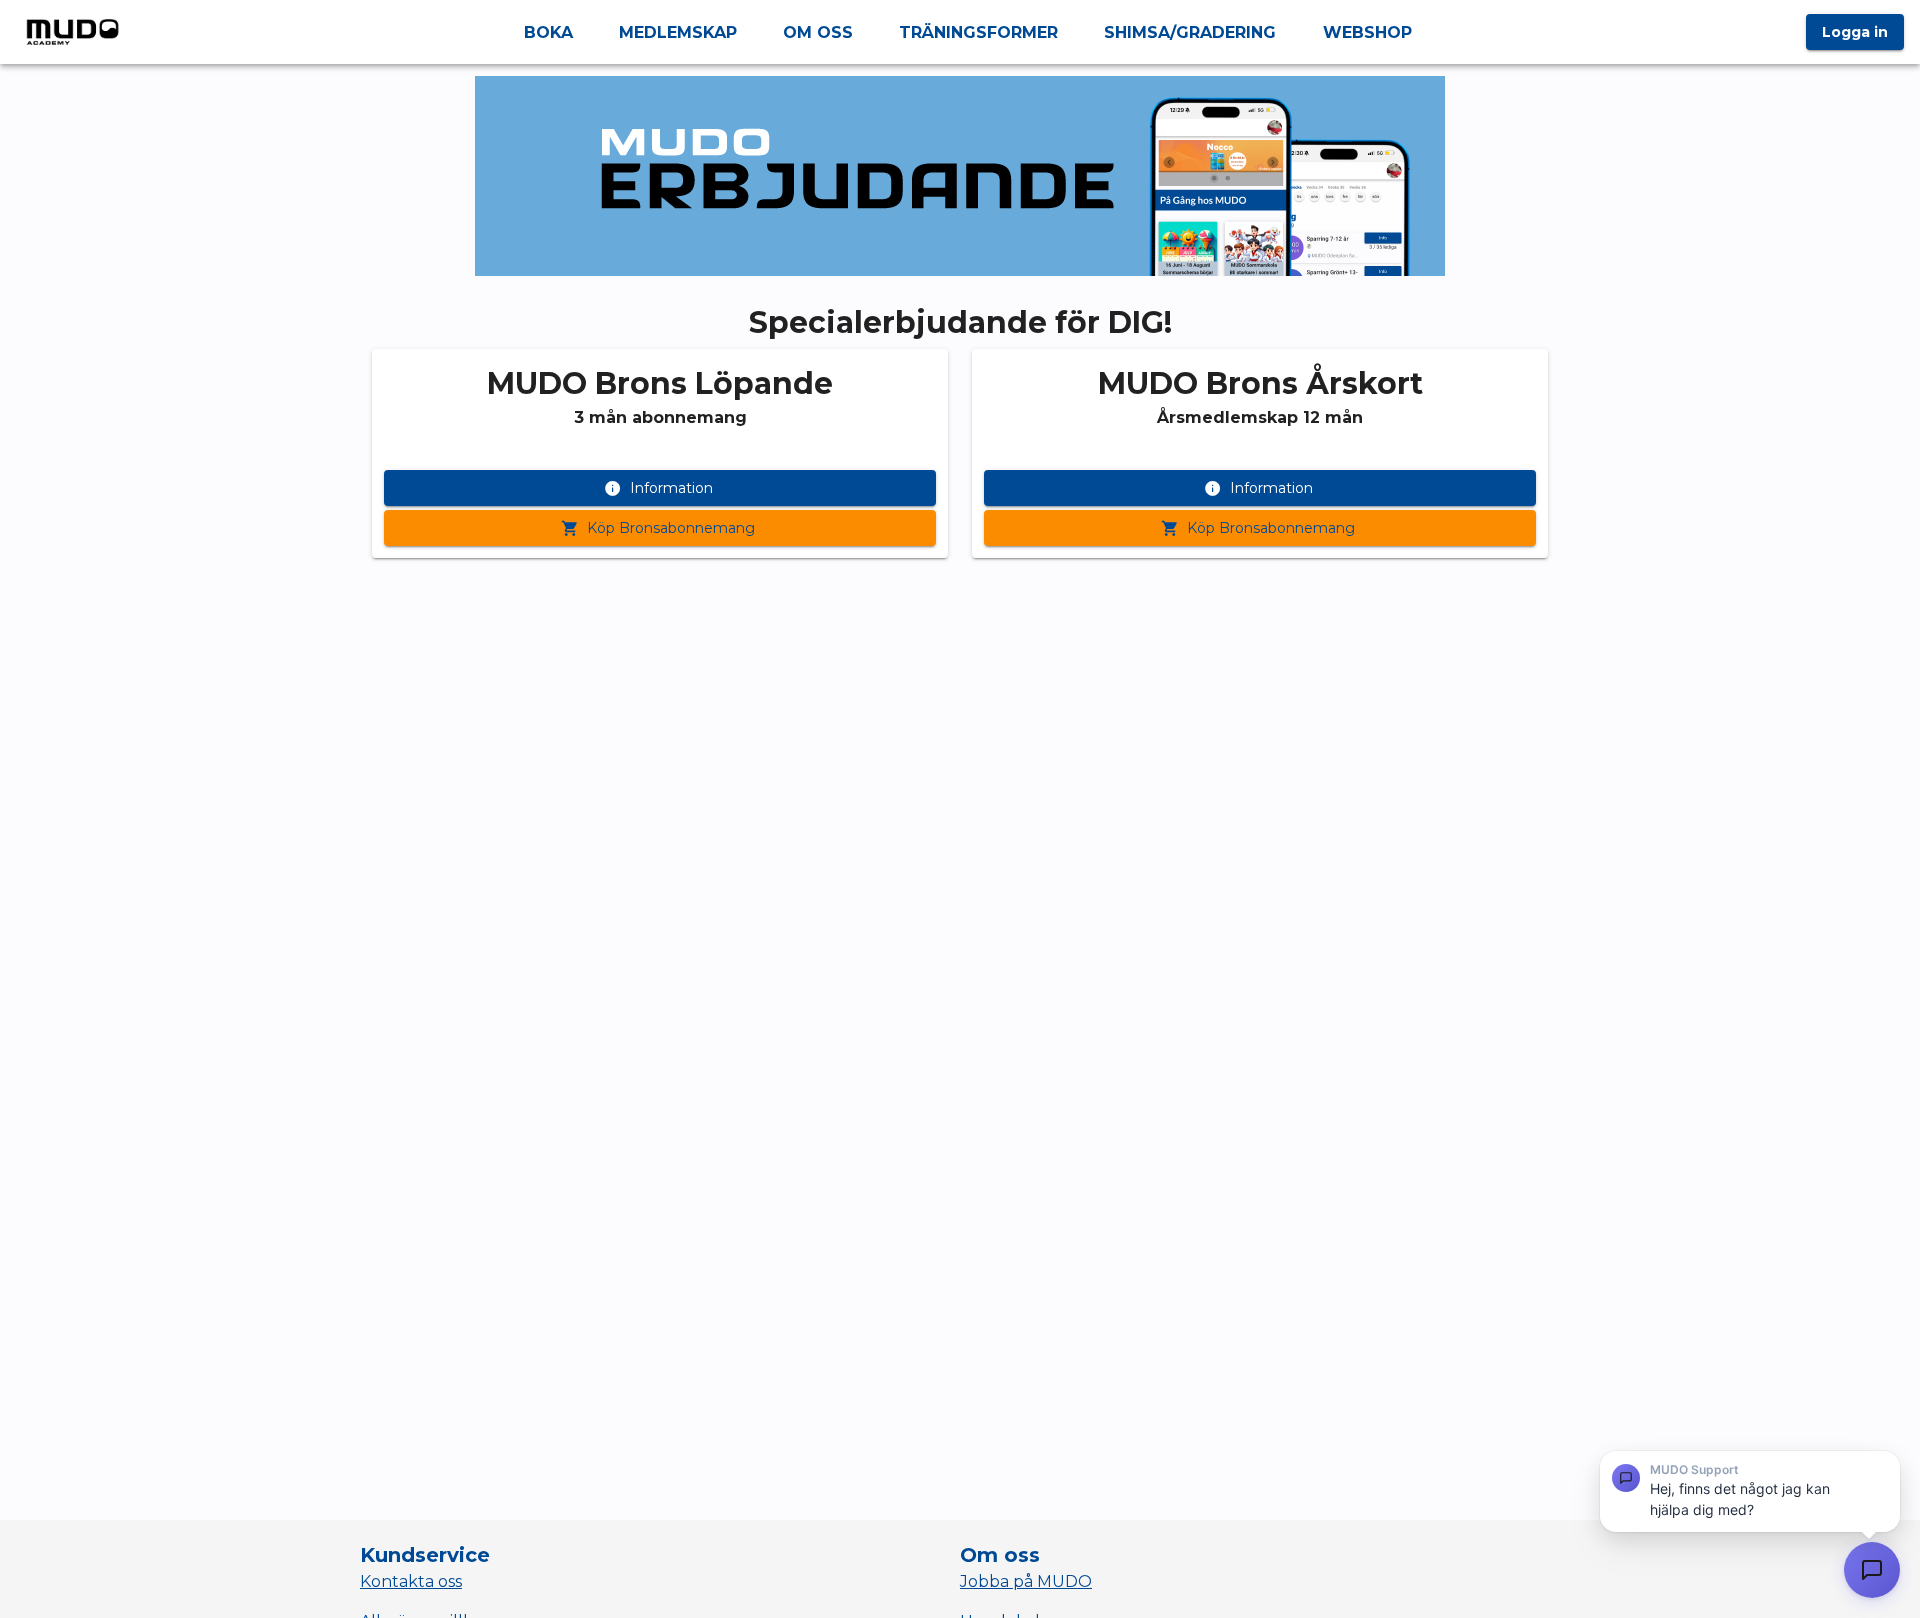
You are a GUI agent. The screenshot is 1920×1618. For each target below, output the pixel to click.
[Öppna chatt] (1872, 1570)
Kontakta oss (411, 1581)
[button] (1750, 1491)
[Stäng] (1883, 1470)
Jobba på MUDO (1026, 1581)
